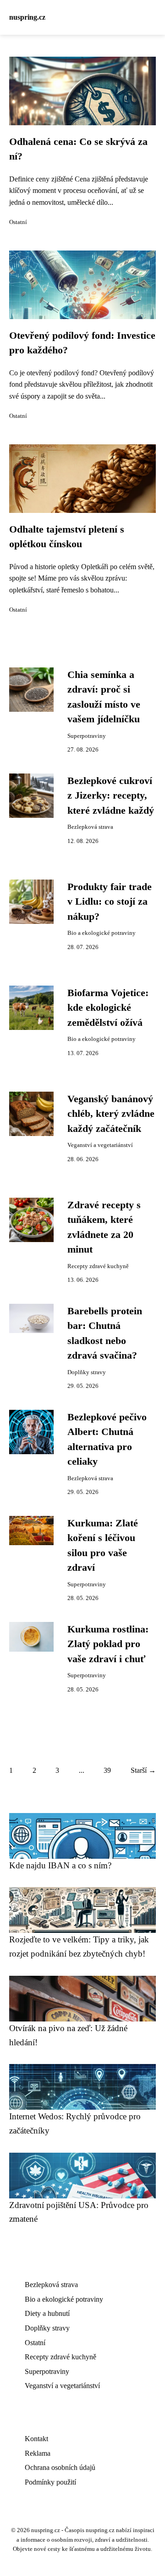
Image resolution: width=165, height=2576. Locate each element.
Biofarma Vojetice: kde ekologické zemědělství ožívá (108, 1008)
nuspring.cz (27, 17)
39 (107, 1770)
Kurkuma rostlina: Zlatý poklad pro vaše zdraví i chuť (108, 1644)
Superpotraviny (87, 736)
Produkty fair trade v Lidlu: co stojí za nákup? (110, 902)
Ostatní (18, 222)
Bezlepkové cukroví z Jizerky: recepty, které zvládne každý (111, 796)
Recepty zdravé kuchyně (98, 1266)
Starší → (143, 1770)
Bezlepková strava (90, 827)
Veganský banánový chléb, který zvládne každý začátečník (111, 1114)
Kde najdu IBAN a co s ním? (60, 1865)
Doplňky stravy (87, 1372)
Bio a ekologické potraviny (102, 933)
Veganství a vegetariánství (100, 1145)
